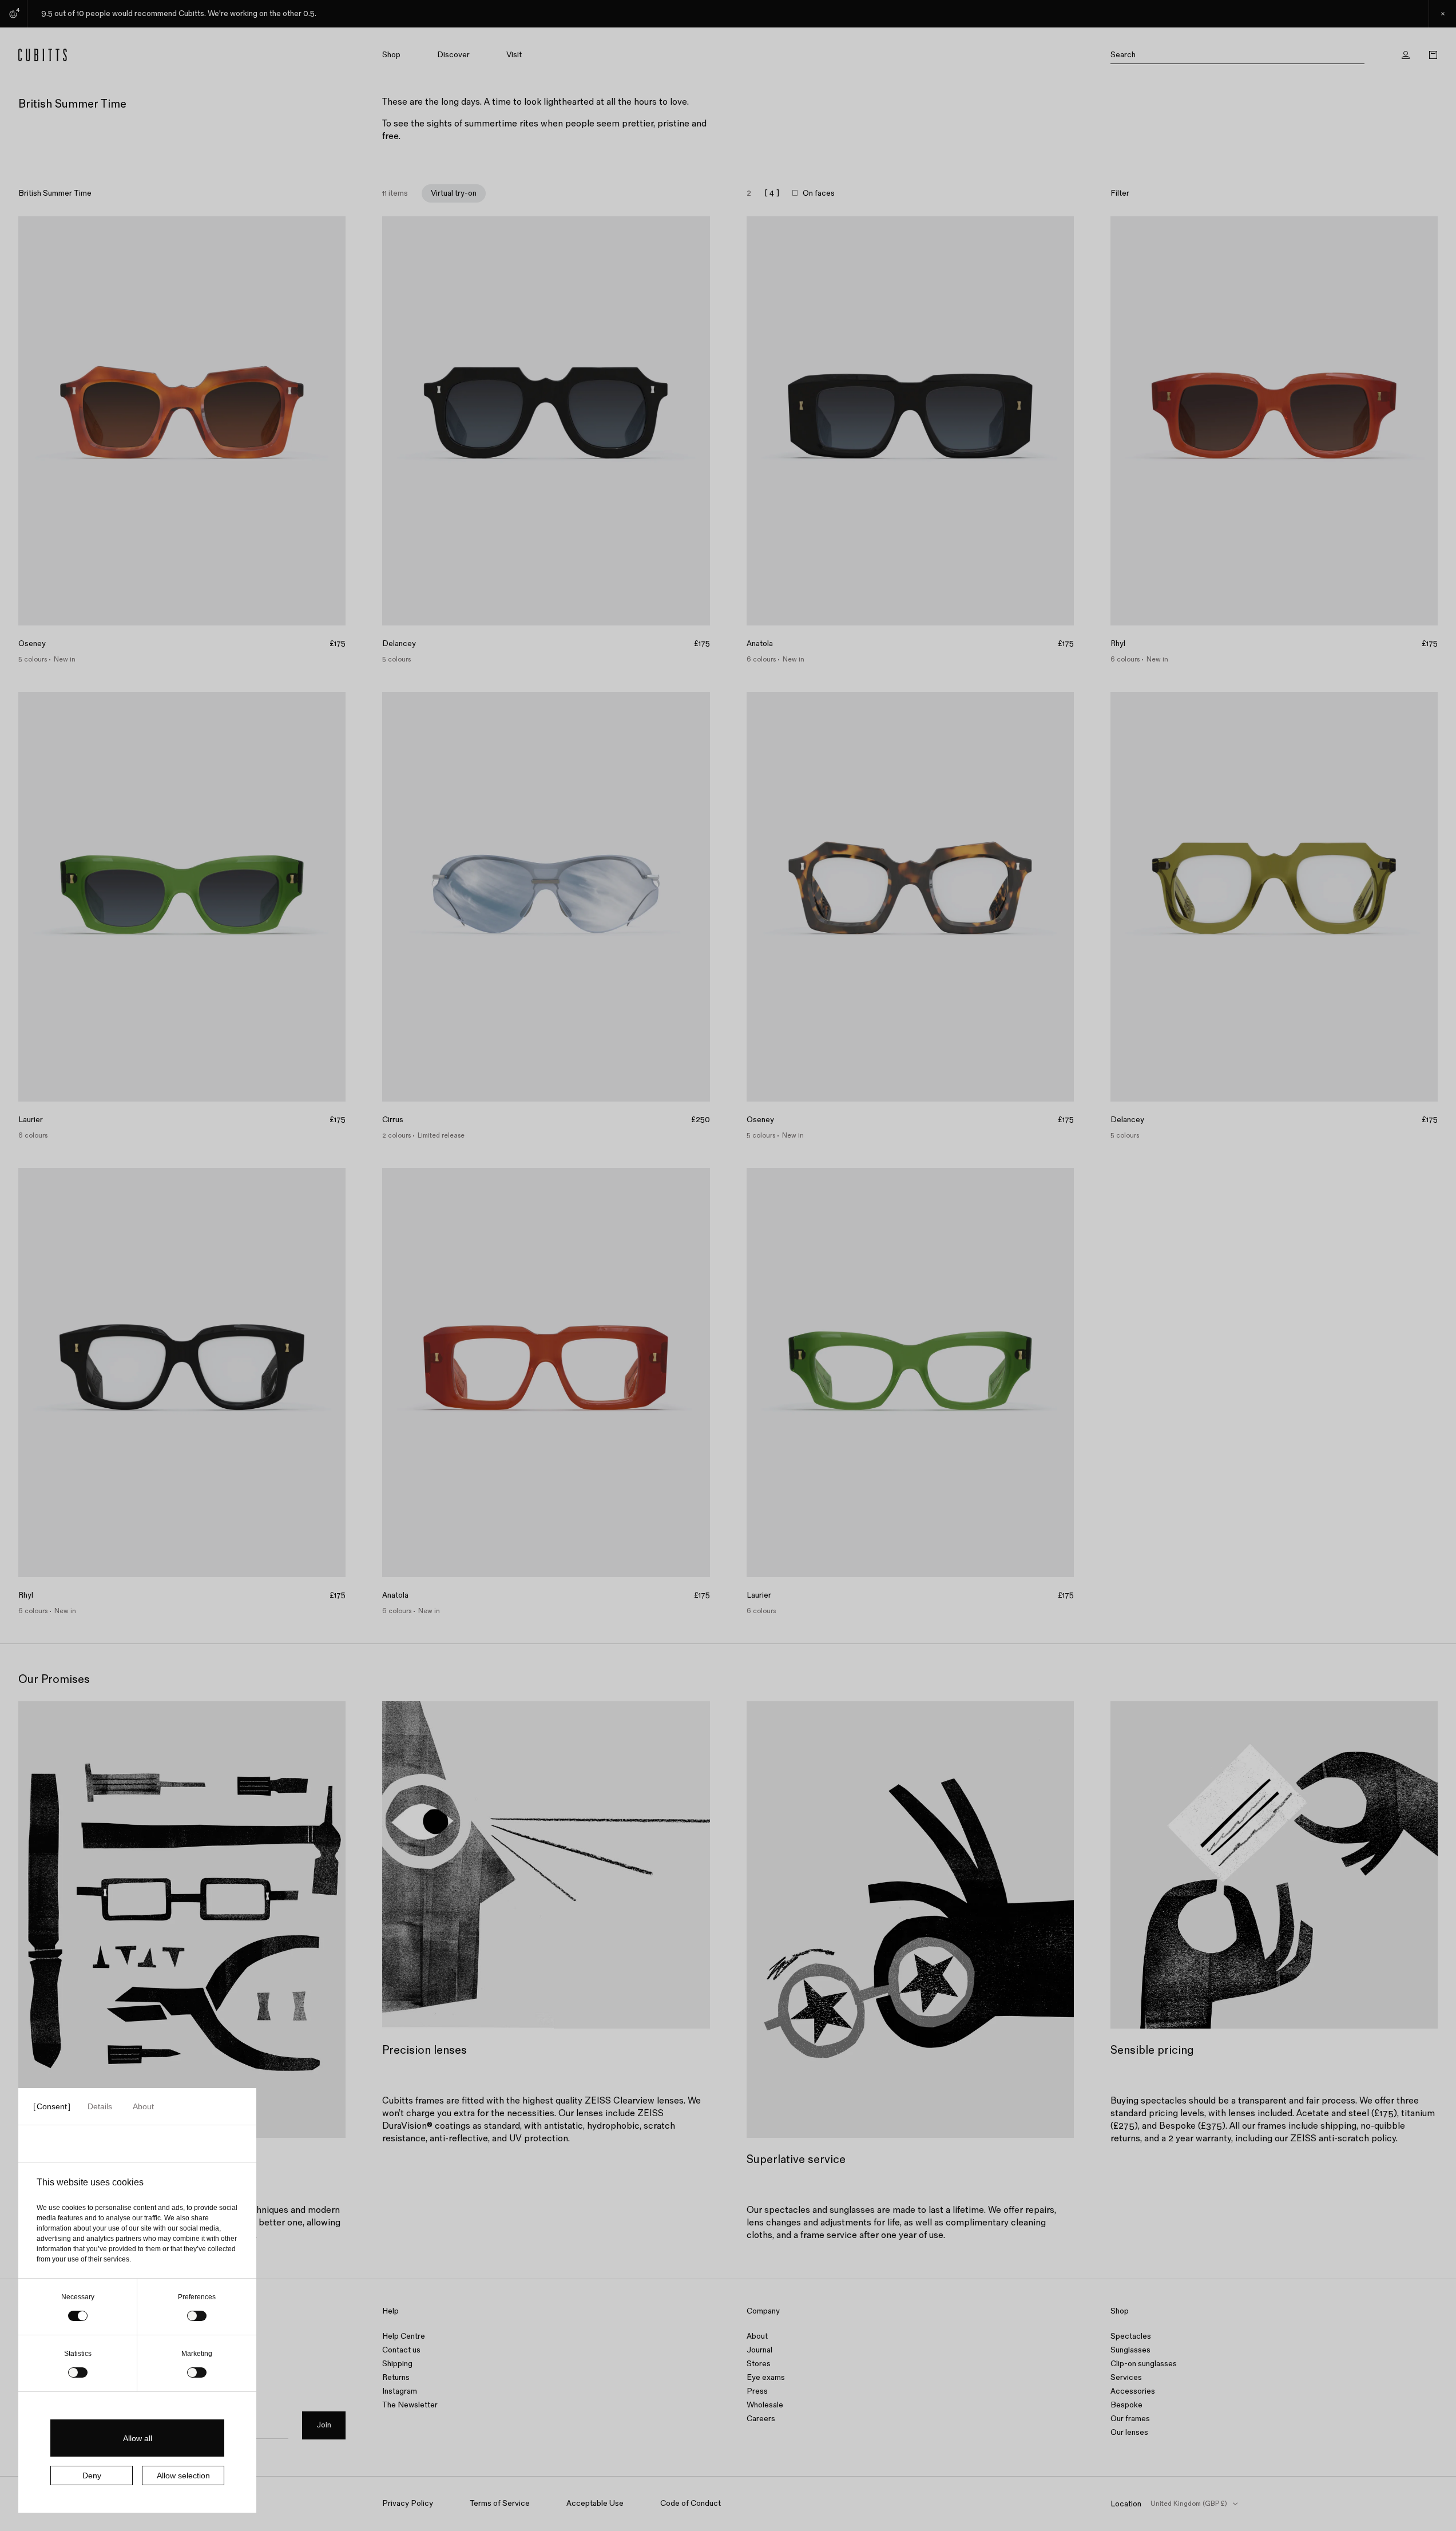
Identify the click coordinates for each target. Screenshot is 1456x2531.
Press (757, 2391)
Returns (396, 2377)
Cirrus (393, 1120)
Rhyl (1118, 644)
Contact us (401, 2350)
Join (324, 2425)
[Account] (1406, 55)
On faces (819, 193)
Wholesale (765, 2405)
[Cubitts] (121, 55)
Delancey (399, 644)
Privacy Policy (408, 2503)
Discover (453, 55)
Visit (514, 55)
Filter (1120, 193)
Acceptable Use (595, 2503)
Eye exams (766, 2377)
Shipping (397, 2364)
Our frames (1130, 2419)
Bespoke (1126, 2405)
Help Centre (404, 2336)
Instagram (400, 2391)
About (757, 2336)
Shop (391, 55)
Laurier (31, 1120)
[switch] (197, 2316)
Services (1126, 2377)
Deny (92, 2475)
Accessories (1133, 2391)
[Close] (1442, 14)
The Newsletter (410, 2405)
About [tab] (143, 2106)
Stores (759, 2364)
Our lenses (1129, 2432)
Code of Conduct (691, 2503)
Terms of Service (500, 2503)
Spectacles (1131, 2336)
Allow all (138, 2438)
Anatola (760, 644)
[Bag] (1433, 55)
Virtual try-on (454, 193)
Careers (761, 2419)
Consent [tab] (52, 2106)
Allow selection (183, 2475)
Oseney (32, 644)
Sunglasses (1130, 2350)
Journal (759, 2350)
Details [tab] (100, 2106)
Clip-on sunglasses (1144, 2364)
